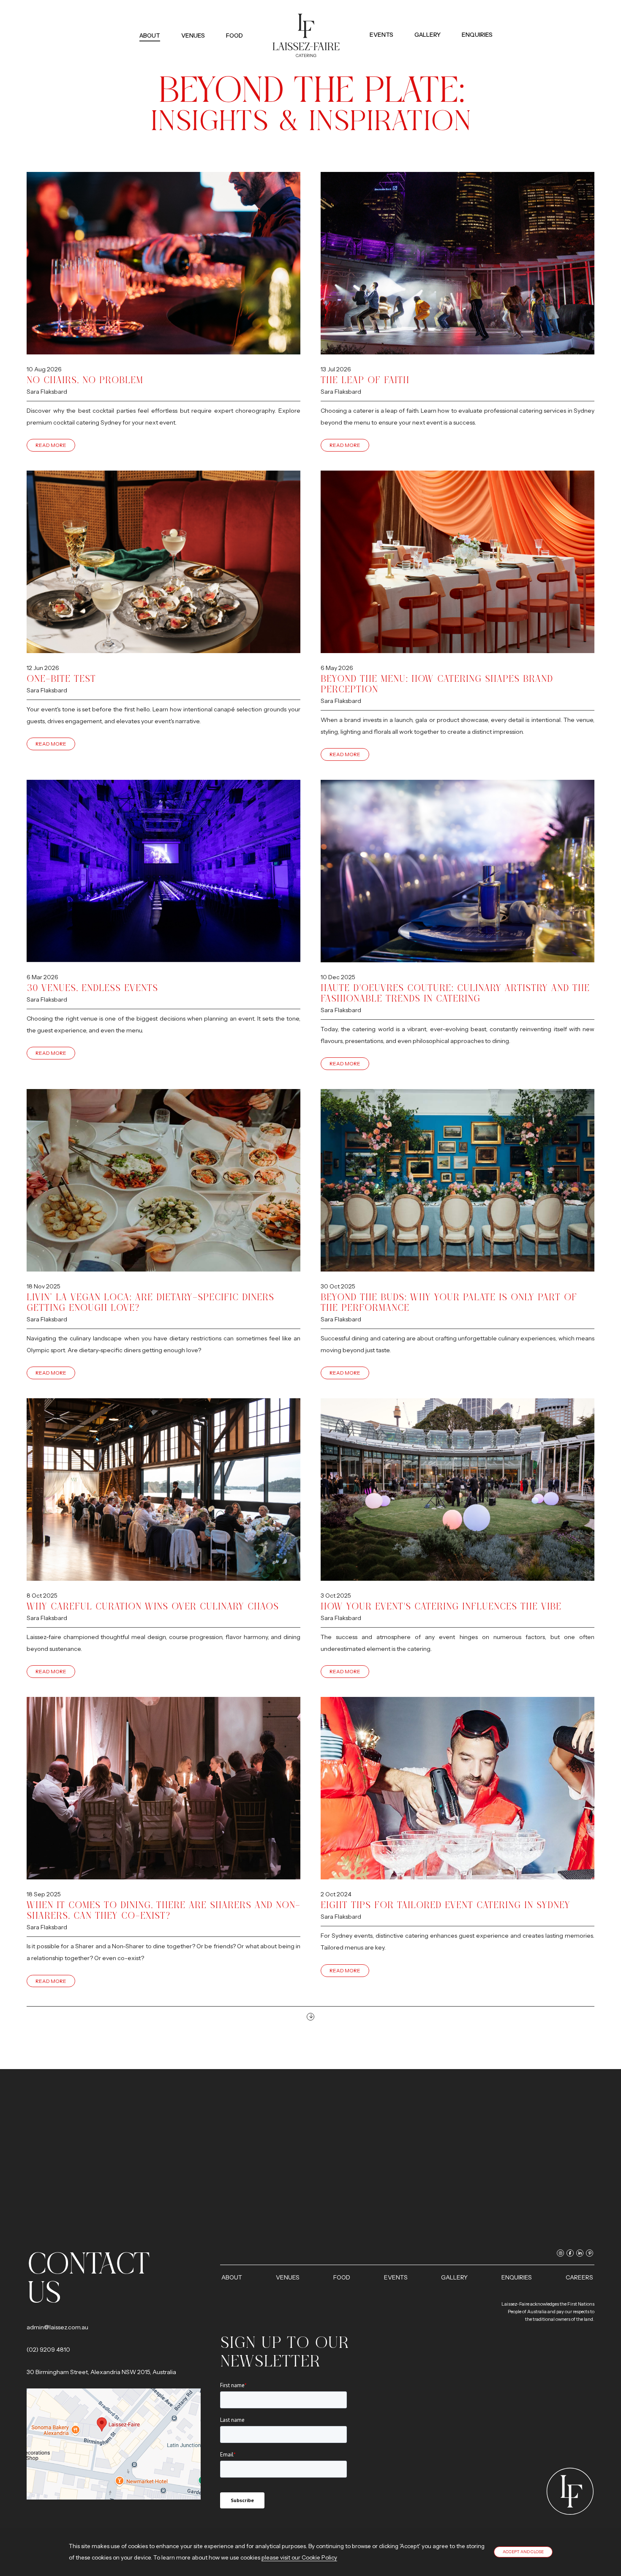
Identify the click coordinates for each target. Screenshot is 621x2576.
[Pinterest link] (489, 21)
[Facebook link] (470, 21)
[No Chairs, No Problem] (163, 263)
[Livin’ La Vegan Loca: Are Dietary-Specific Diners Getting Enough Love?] (163, 1180)
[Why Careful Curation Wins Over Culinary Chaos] (163, 1490)
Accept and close (523, 2552)
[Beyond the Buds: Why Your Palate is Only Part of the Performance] (458, 1180)
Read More (51, 445)
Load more (310, 2017)
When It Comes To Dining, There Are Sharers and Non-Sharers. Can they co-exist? (163, 1910)
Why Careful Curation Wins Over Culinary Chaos (153, 1606)
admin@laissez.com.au (57, 2327)
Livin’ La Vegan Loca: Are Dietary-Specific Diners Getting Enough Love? (150, 1302)
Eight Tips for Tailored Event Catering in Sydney (445, 1905)
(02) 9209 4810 (48, 2350)
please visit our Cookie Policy (299, 2557)
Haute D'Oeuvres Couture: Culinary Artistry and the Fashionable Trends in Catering (455, 993)
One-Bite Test (61, 679)
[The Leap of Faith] (458, 263)
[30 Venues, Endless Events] (163, 871)
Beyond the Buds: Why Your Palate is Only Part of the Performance (449, 1302)
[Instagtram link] (461, 21)
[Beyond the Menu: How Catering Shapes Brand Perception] (458, 562)
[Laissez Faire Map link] (114, 2444)
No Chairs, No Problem (85, 380)
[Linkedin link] (480, 21)
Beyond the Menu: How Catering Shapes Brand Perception (437, 684)
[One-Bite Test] (163, 562)
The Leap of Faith (365, 380)
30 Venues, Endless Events (92, 988)
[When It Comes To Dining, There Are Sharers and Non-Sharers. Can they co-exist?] (163, 1788)
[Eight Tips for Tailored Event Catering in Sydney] (458, 1788)
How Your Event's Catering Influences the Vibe (441, 1606)
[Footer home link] (570, 2491)
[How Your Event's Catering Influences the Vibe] (458, 1490)
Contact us (88, 2278)
